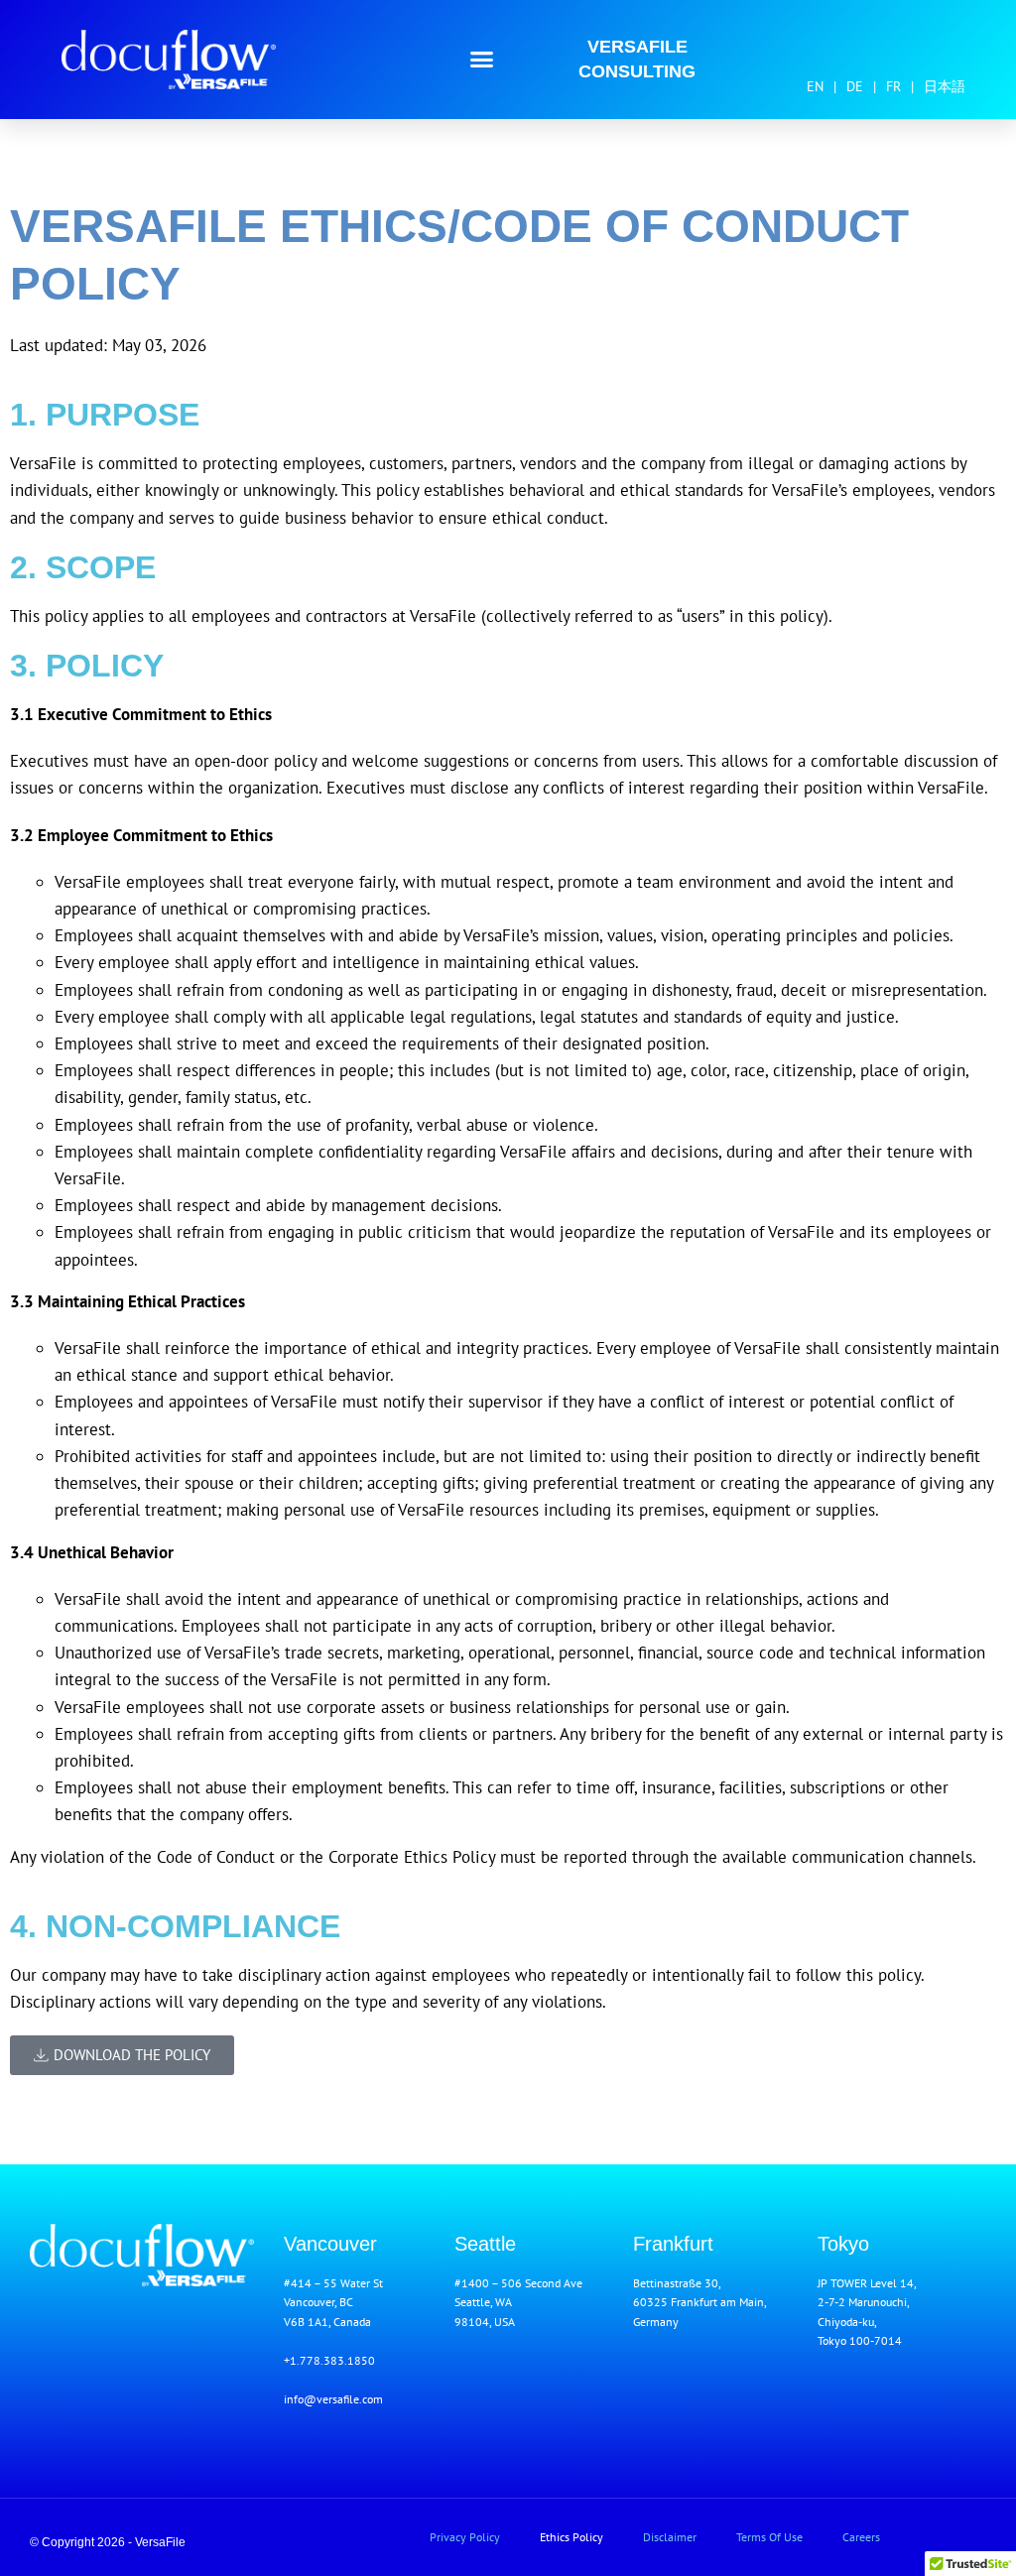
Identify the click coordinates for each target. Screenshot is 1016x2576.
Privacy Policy (465, 2537)
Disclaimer (670, 2537)
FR (893, 86)
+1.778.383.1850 (329, 2360)
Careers (861, 2537)
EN (815, 86)
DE (855, 86)
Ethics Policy (571, 2537)
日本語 (945, 86)
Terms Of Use (769, 2537)
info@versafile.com (333, 2399)
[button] (482, 60)
